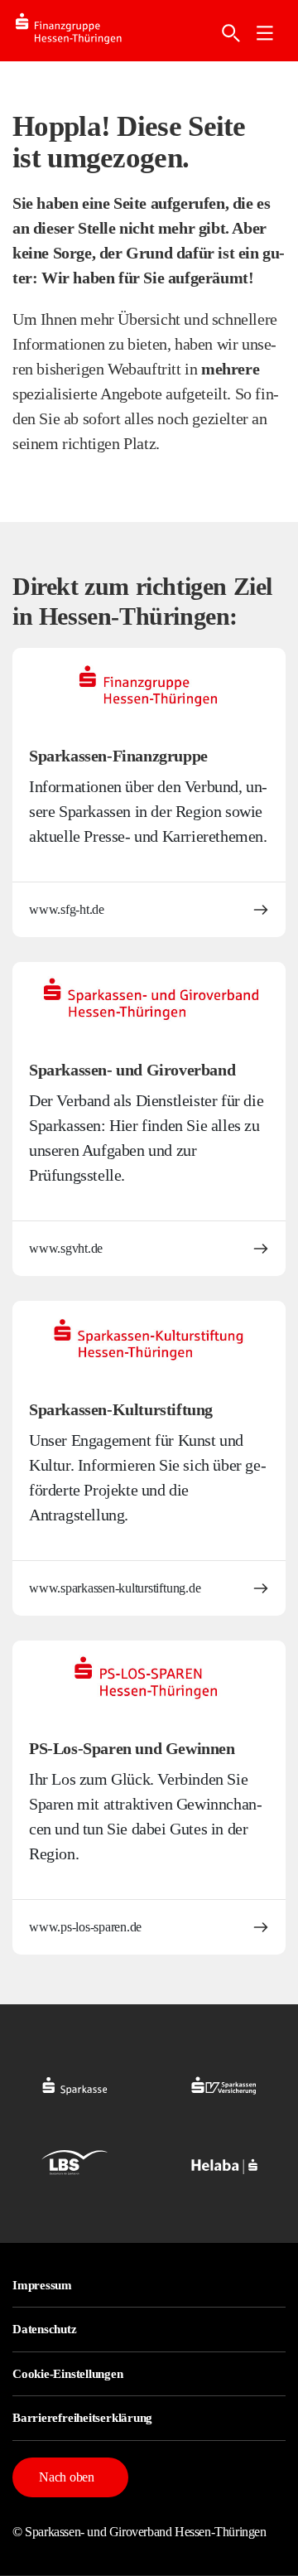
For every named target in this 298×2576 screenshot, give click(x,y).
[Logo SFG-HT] (82, 31)
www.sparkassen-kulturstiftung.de (115, 1588)
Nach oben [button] (67, 2477)
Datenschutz (45, 2329)
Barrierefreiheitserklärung (82, 2418)
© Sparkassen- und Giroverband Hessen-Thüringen (139, 2532)
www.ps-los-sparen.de (85, 1927)
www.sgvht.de (66, 1248)
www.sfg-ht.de (67, 909)
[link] (265, 33)
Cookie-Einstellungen (68, 2374)
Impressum (42, 2285)
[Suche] (231, 33)
